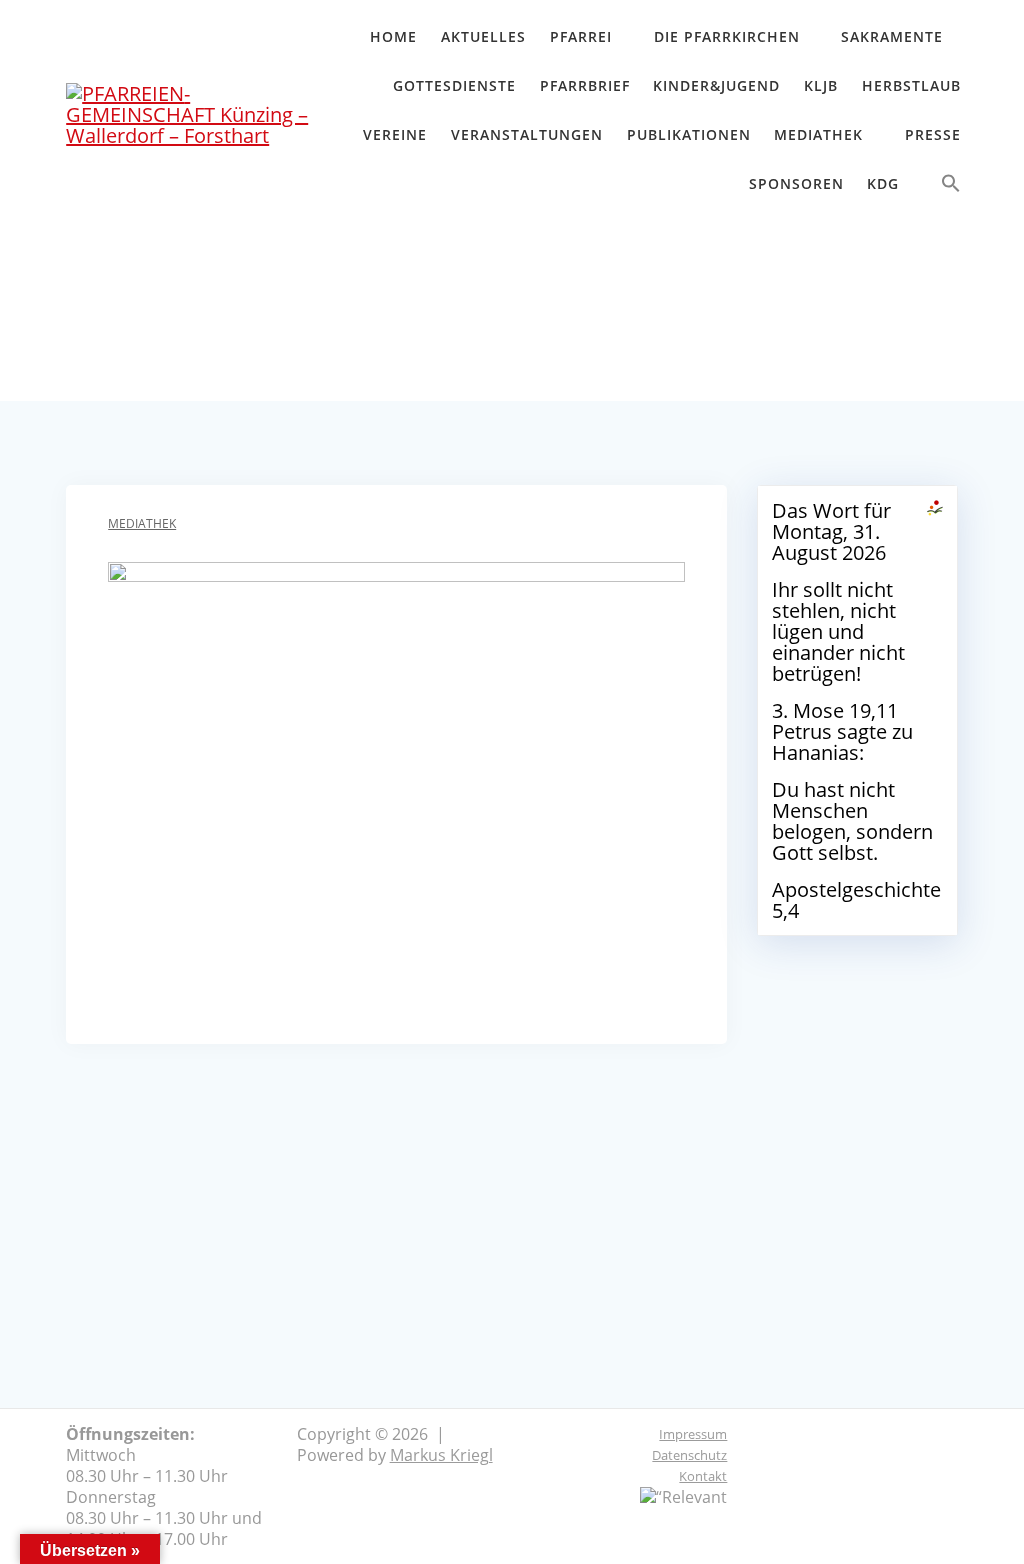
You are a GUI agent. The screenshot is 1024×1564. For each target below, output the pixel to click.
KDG (883, 183)
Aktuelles (483, 36)
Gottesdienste (454, 85)
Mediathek (818, 134)
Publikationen (689, 134)
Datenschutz (689, 1455)
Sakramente (892, 36)
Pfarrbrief (585, 85)
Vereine (395, 134)
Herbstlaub (911, 85)
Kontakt (703, 1476)
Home (393, 36)
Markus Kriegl (441, 1455)
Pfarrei (581, 36)
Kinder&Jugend (716, 85)
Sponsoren (796, 183)
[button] (951, 187)
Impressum (693, 1434)
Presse (933, 134)
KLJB (821, 85)
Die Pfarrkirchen (727, 36)
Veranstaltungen (527, 134)
